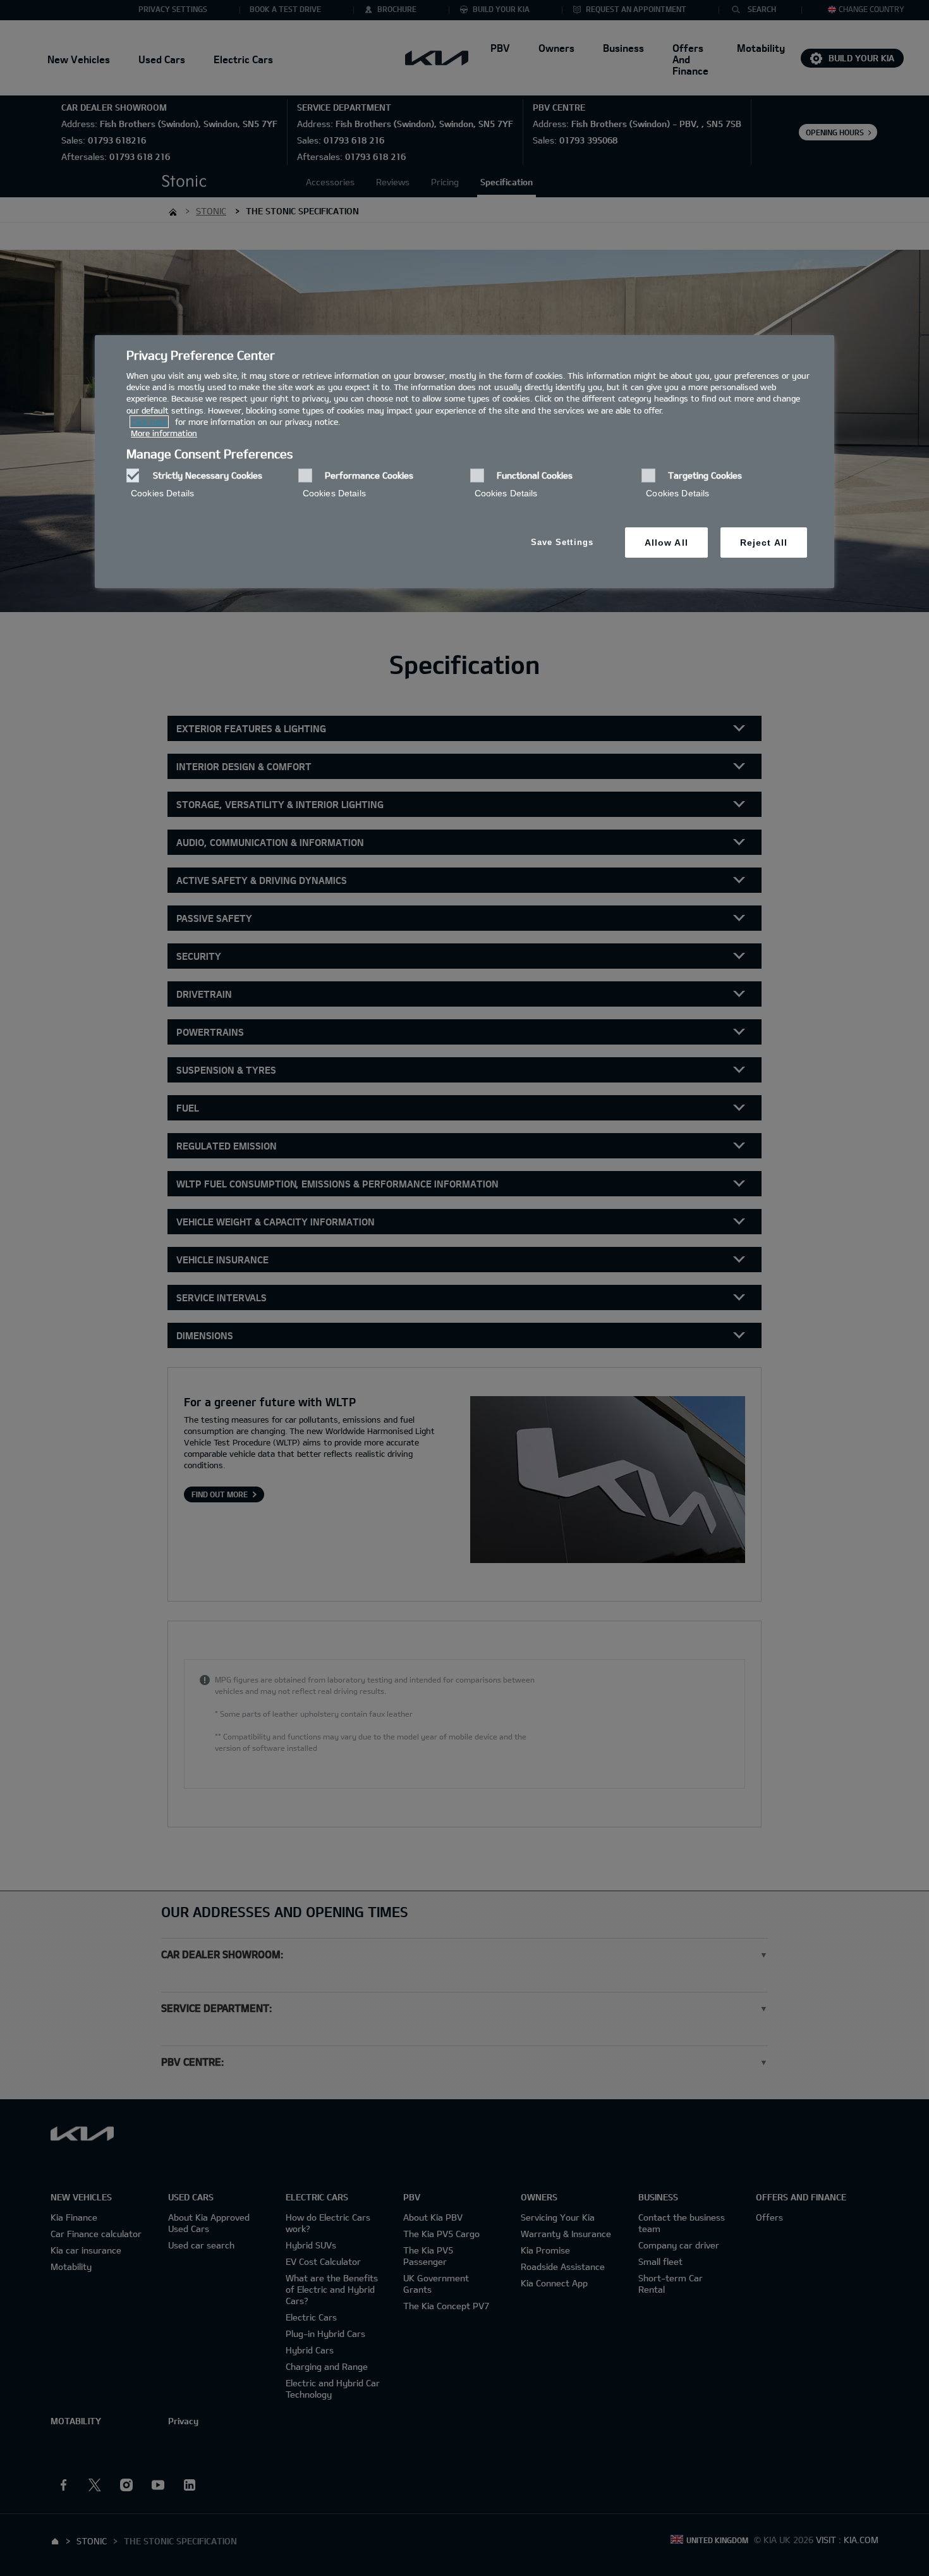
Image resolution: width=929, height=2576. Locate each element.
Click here (149, 422)
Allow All (666, 543)
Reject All (764, 543)
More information (164, 433)
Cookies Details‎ (162, 493)
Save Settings (562, 542)
